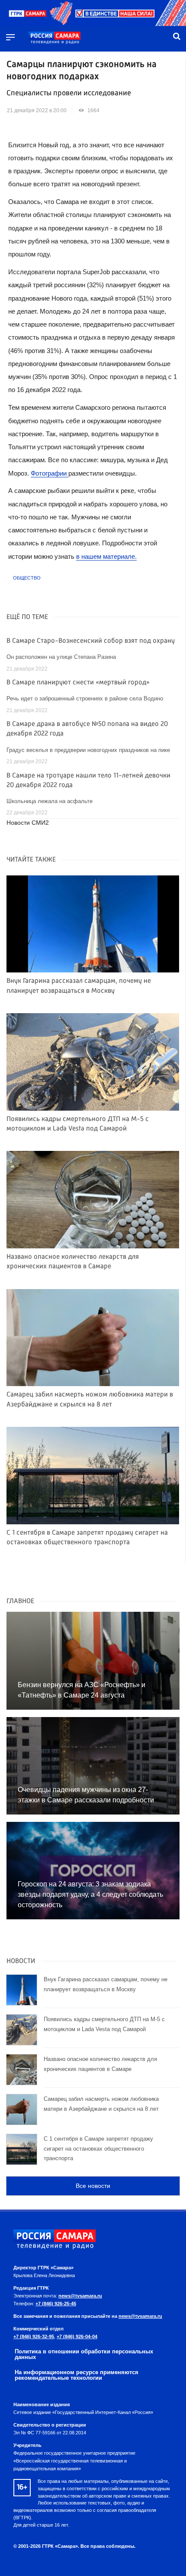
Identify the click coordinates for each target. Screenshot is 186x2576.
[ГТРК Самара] (55, 38)
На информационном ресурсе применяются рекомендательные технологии (77, 2375)
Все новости (93, 2186)
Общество (27, 578)
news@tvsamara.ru (80, 2296)
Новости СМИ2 (28, 823)
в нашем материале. (106, 556)
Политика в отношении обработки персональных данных (84, 2354)
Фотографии (50, 473)
